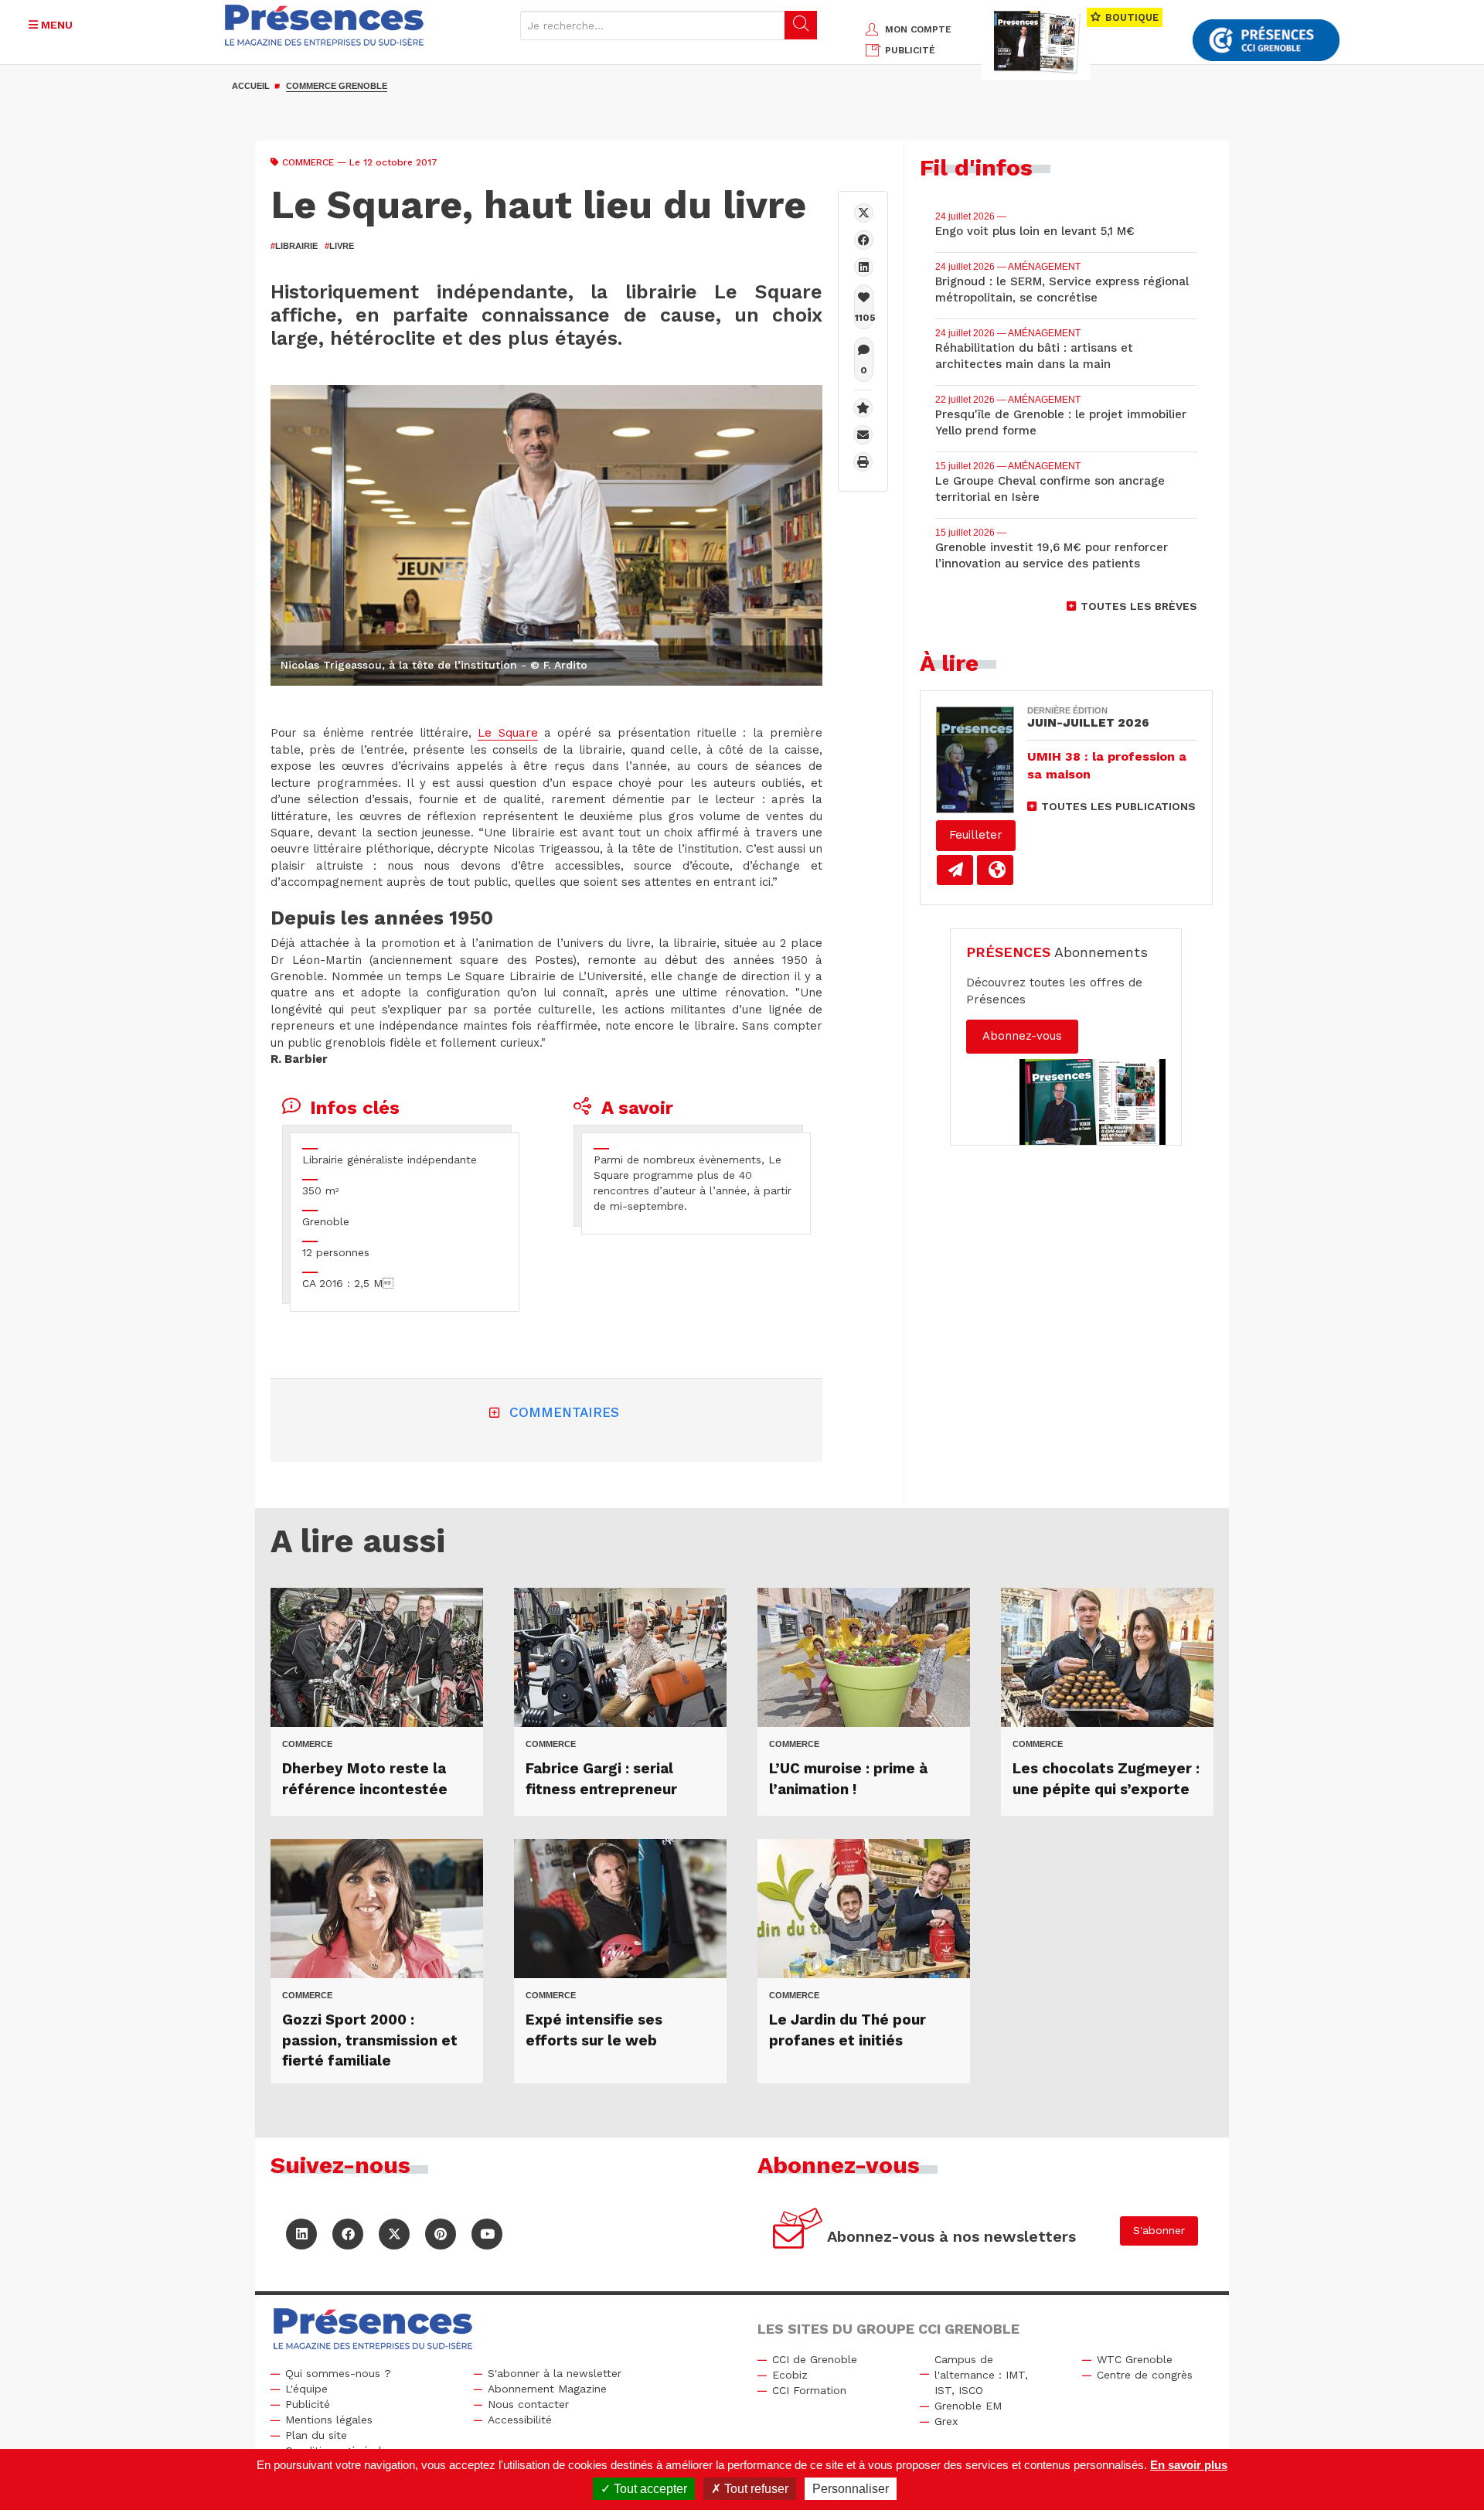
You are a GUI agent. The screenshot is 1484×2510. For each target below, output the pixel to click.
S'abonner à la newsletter (555, 2373)
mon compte (918, 29)
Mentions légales (329, 2420)
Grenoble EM (968, 2406)
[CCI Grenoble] (1266, 41)
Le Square (507, 733)
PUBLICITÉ (910, 50)
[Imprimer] (863, 462)
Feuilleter (976, 835)
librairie (294, 246)
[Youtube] (487, 2234)
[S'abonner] (798, 2231)
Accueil (251, 86)
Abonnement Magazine (547, 2389)
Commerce (308, 162)
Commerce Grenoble (337, 86)
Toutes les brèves (1139, 606)
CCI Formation (809, 2390)
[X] (864, 213)
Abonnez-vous (1022, 1036)
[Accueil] (325, 25)
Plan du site (316, 2435)
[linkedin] (864, 267)
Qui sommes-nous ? (338, 2373)
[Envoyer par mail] (863, 435)
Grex (946, 2421)
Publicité (308, 2404)
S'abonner (1159, 2230)
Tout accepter (649, 2489)
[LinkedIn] (301, 2234)
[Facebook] (864, 240)
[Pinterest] (441, 2234)
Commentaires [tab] (564, 1412)
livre (339, 246)
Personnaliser (851, 2489)
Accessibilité (520, 2420)
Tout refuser (755, 2489)
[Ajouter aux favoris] (863, 408)
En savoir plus (1189, 2465)
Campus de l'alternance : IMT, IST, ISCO (981, 2375)
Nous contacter (528, 2404)
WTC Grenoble (1135, 2359)
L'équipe (306, 2389)
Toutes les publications (1118, 806)
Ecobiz (790, 2375)
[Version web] (995, 870)
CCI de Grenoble (815, 2359)
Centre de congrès (1145, 2375)
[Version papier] (955, 870)
